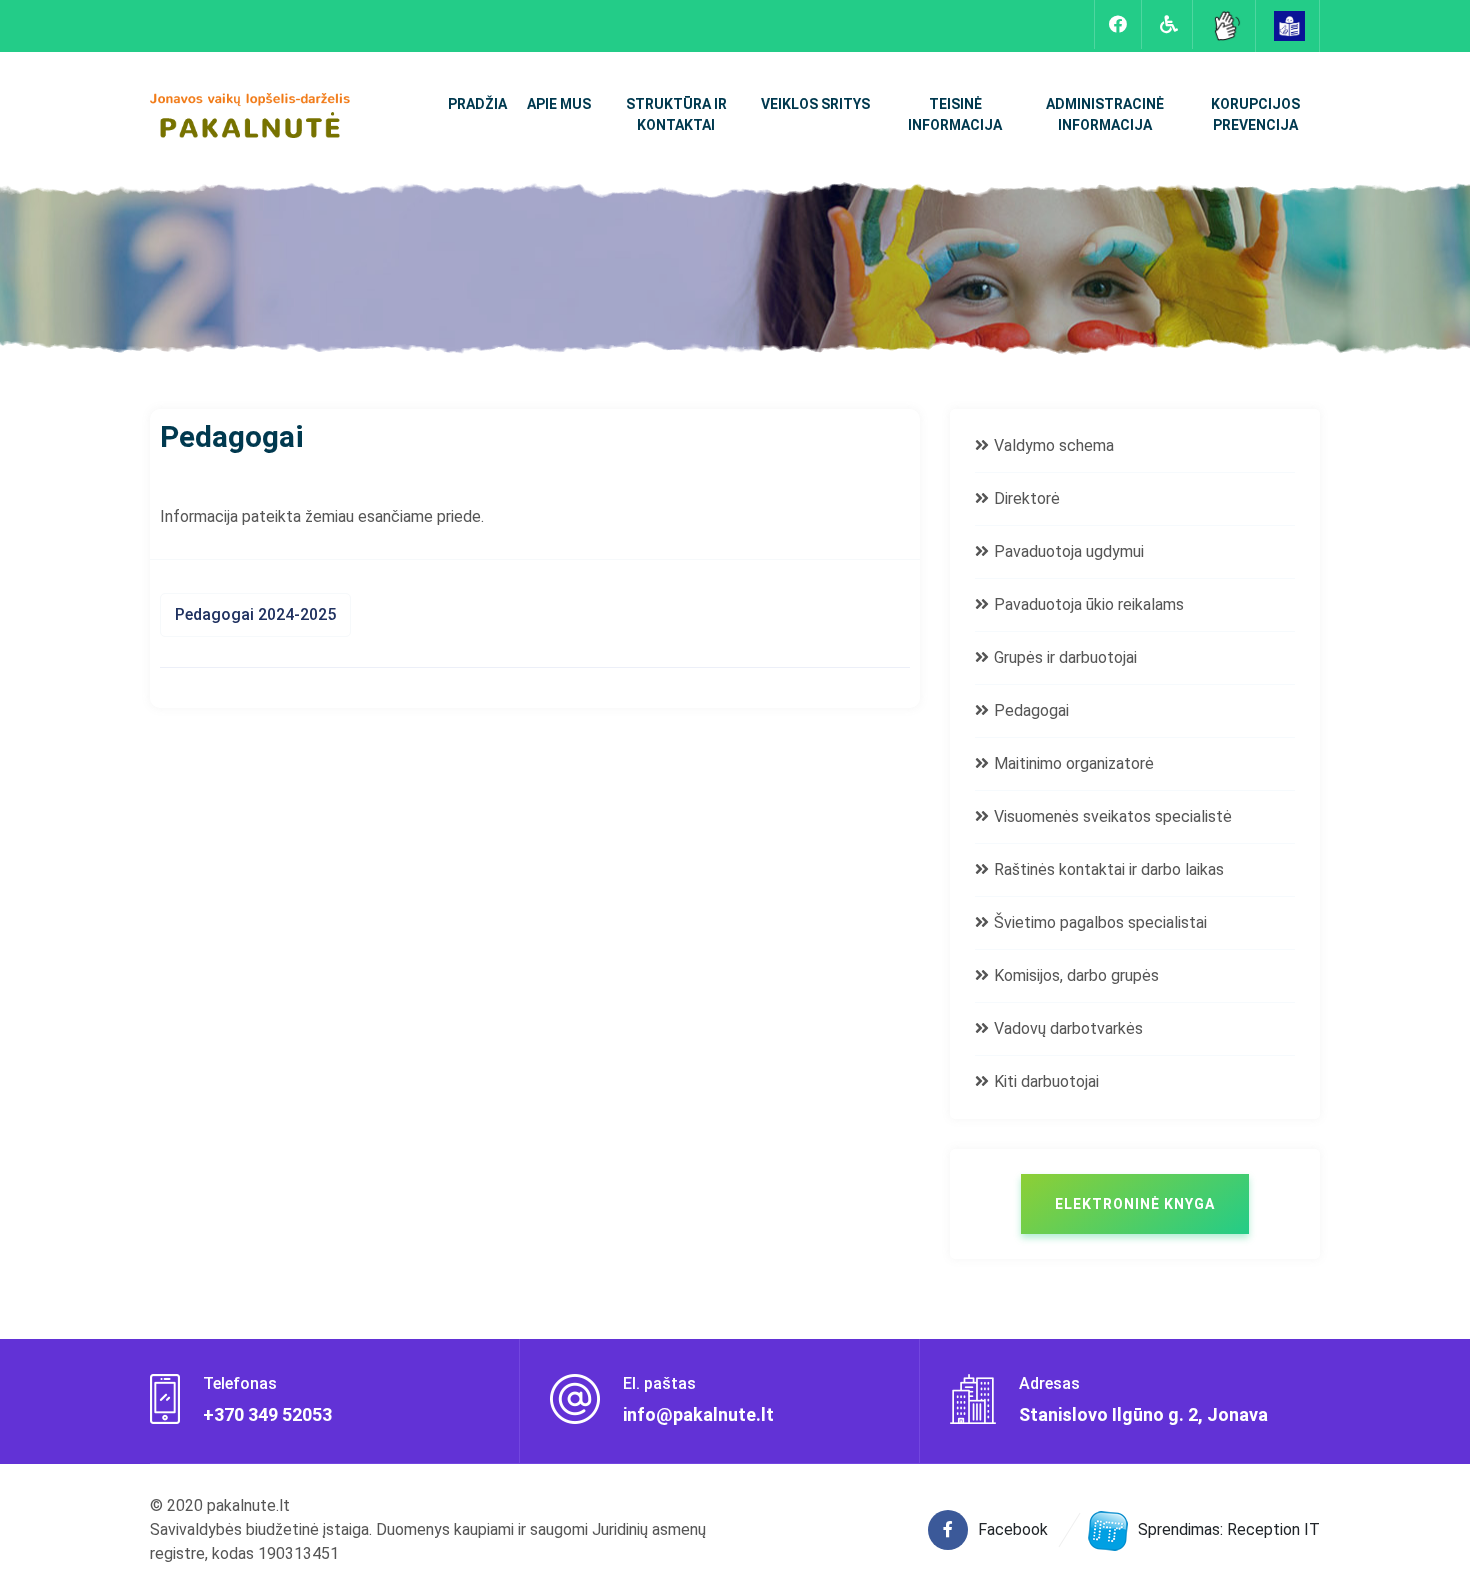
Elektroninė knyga (1135, 1204)
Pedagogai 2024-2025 (255, 614)
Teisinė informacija (955, 114)
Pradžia (477, 104)
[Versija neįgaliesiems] (1169, 24)
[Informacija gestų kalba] (1226, 24)
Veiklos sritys (815, 104)
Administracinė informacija (1105, 114)
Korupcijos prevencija (1255, 114)
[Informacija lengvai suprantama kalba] (1289, 24)
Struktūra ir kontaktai (676, 114)
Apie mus (559, 104)
